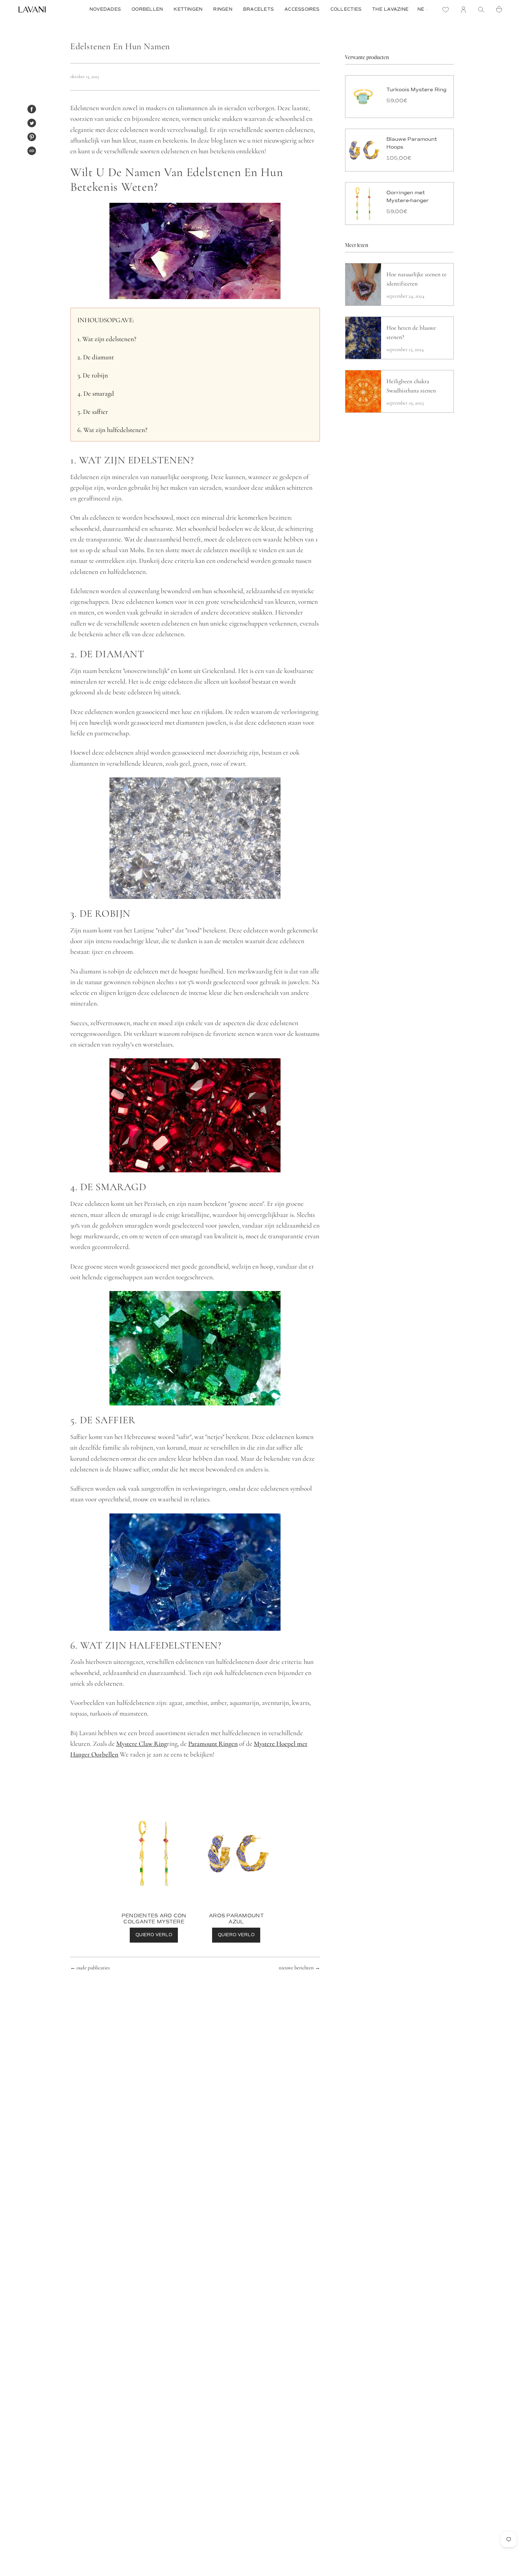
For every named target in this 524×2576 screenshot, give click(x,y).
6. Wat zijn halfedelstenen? (112, 430)
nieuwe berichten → (299, 1968)
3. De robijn (93, 375)
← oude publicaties (90, 1968)
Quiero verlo (154, 1935)
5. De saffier (93, 412)
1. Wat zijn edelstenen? (107, 339)
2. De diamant (96, 357)
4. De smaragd (96, 394)
